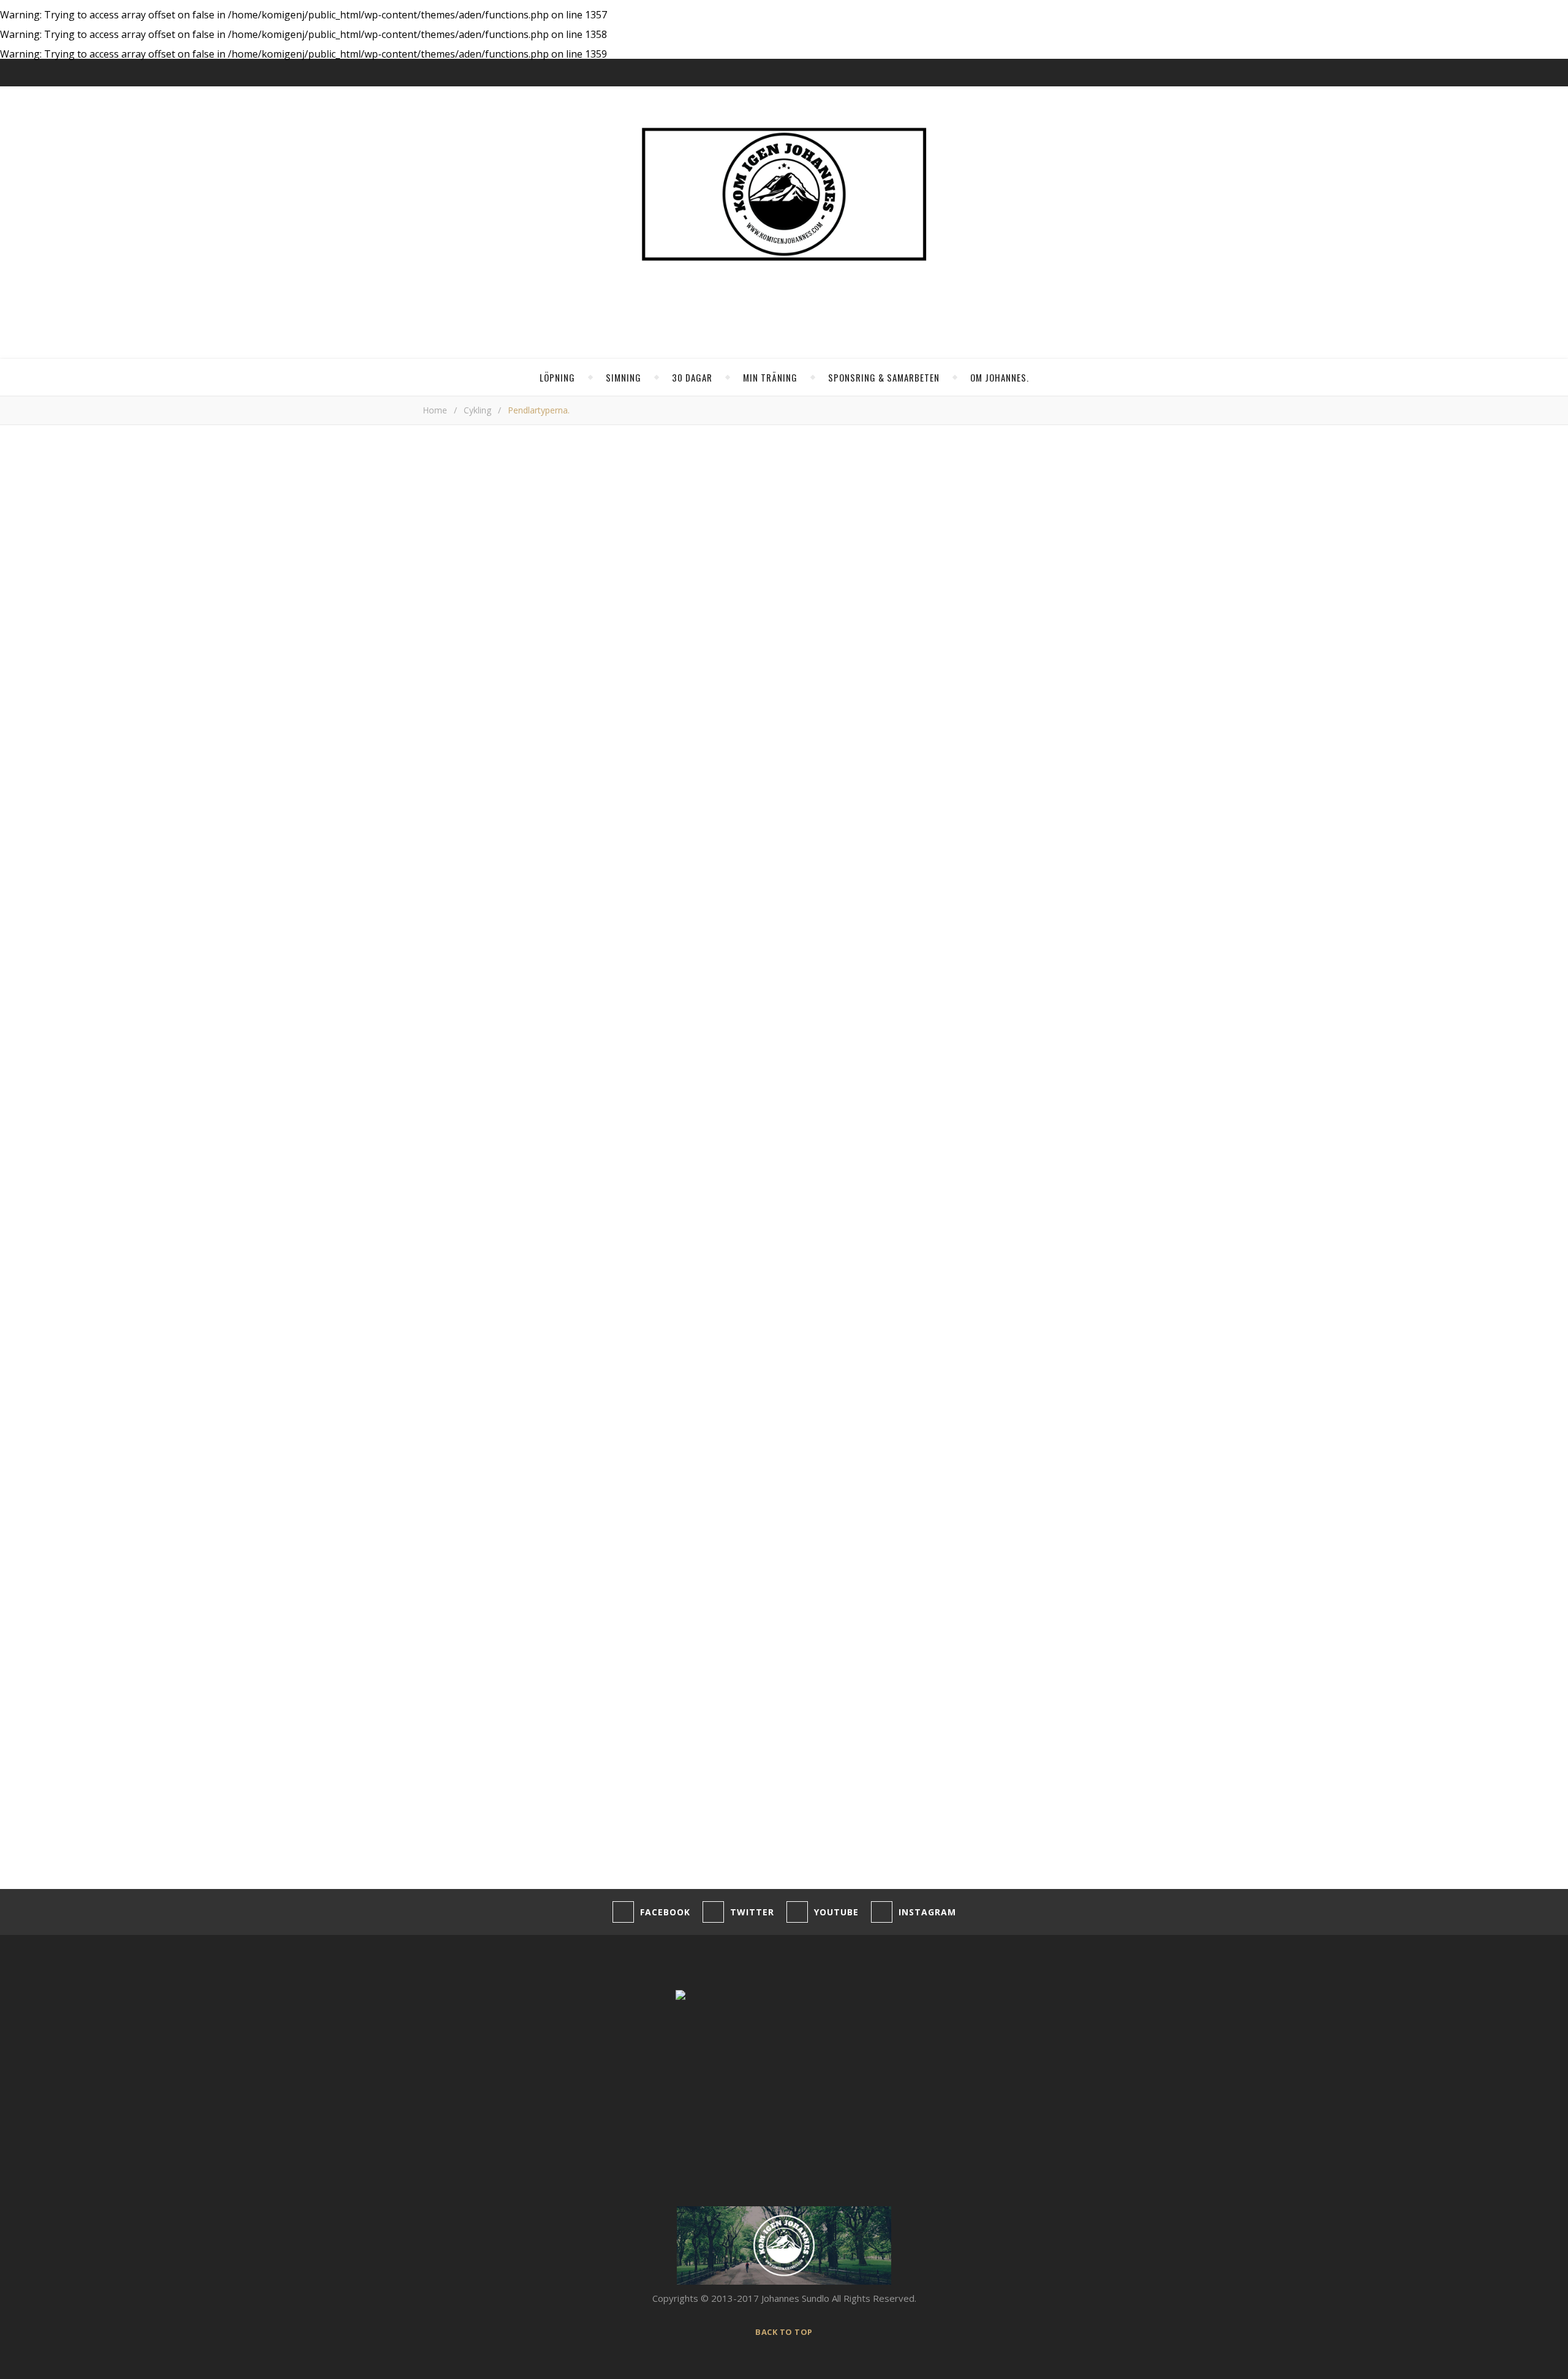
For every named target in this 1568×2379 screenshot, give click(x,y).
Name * (439, 1625)
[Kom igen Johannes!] (784, 194)
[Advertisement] (683, 1149)
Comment (443, 1447)
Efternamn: (985, 616)
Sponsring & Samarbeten (884, 377)
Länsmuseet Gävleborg (569, 1047)
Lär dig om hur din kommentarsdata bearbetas (818, 1857)
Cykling (477, 410)
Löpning (557, 377)
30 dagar (692, 377)
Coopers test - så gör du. (1064, 872)
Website (440, 1719)
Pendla (443, 1318)
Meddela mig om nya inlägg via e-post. (503, 1811)
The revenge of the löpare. (1067, 839)
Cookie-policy (255, 2330)
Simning (624, 377)
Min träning (770, 377)
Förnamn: (981, 601)
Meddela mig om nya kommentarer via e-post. (520, 1781)
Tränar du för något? (1005, 537)
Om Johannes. (1000, 377)
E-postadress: (993, 587)
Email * (437, 1672)
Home (435, 410)
